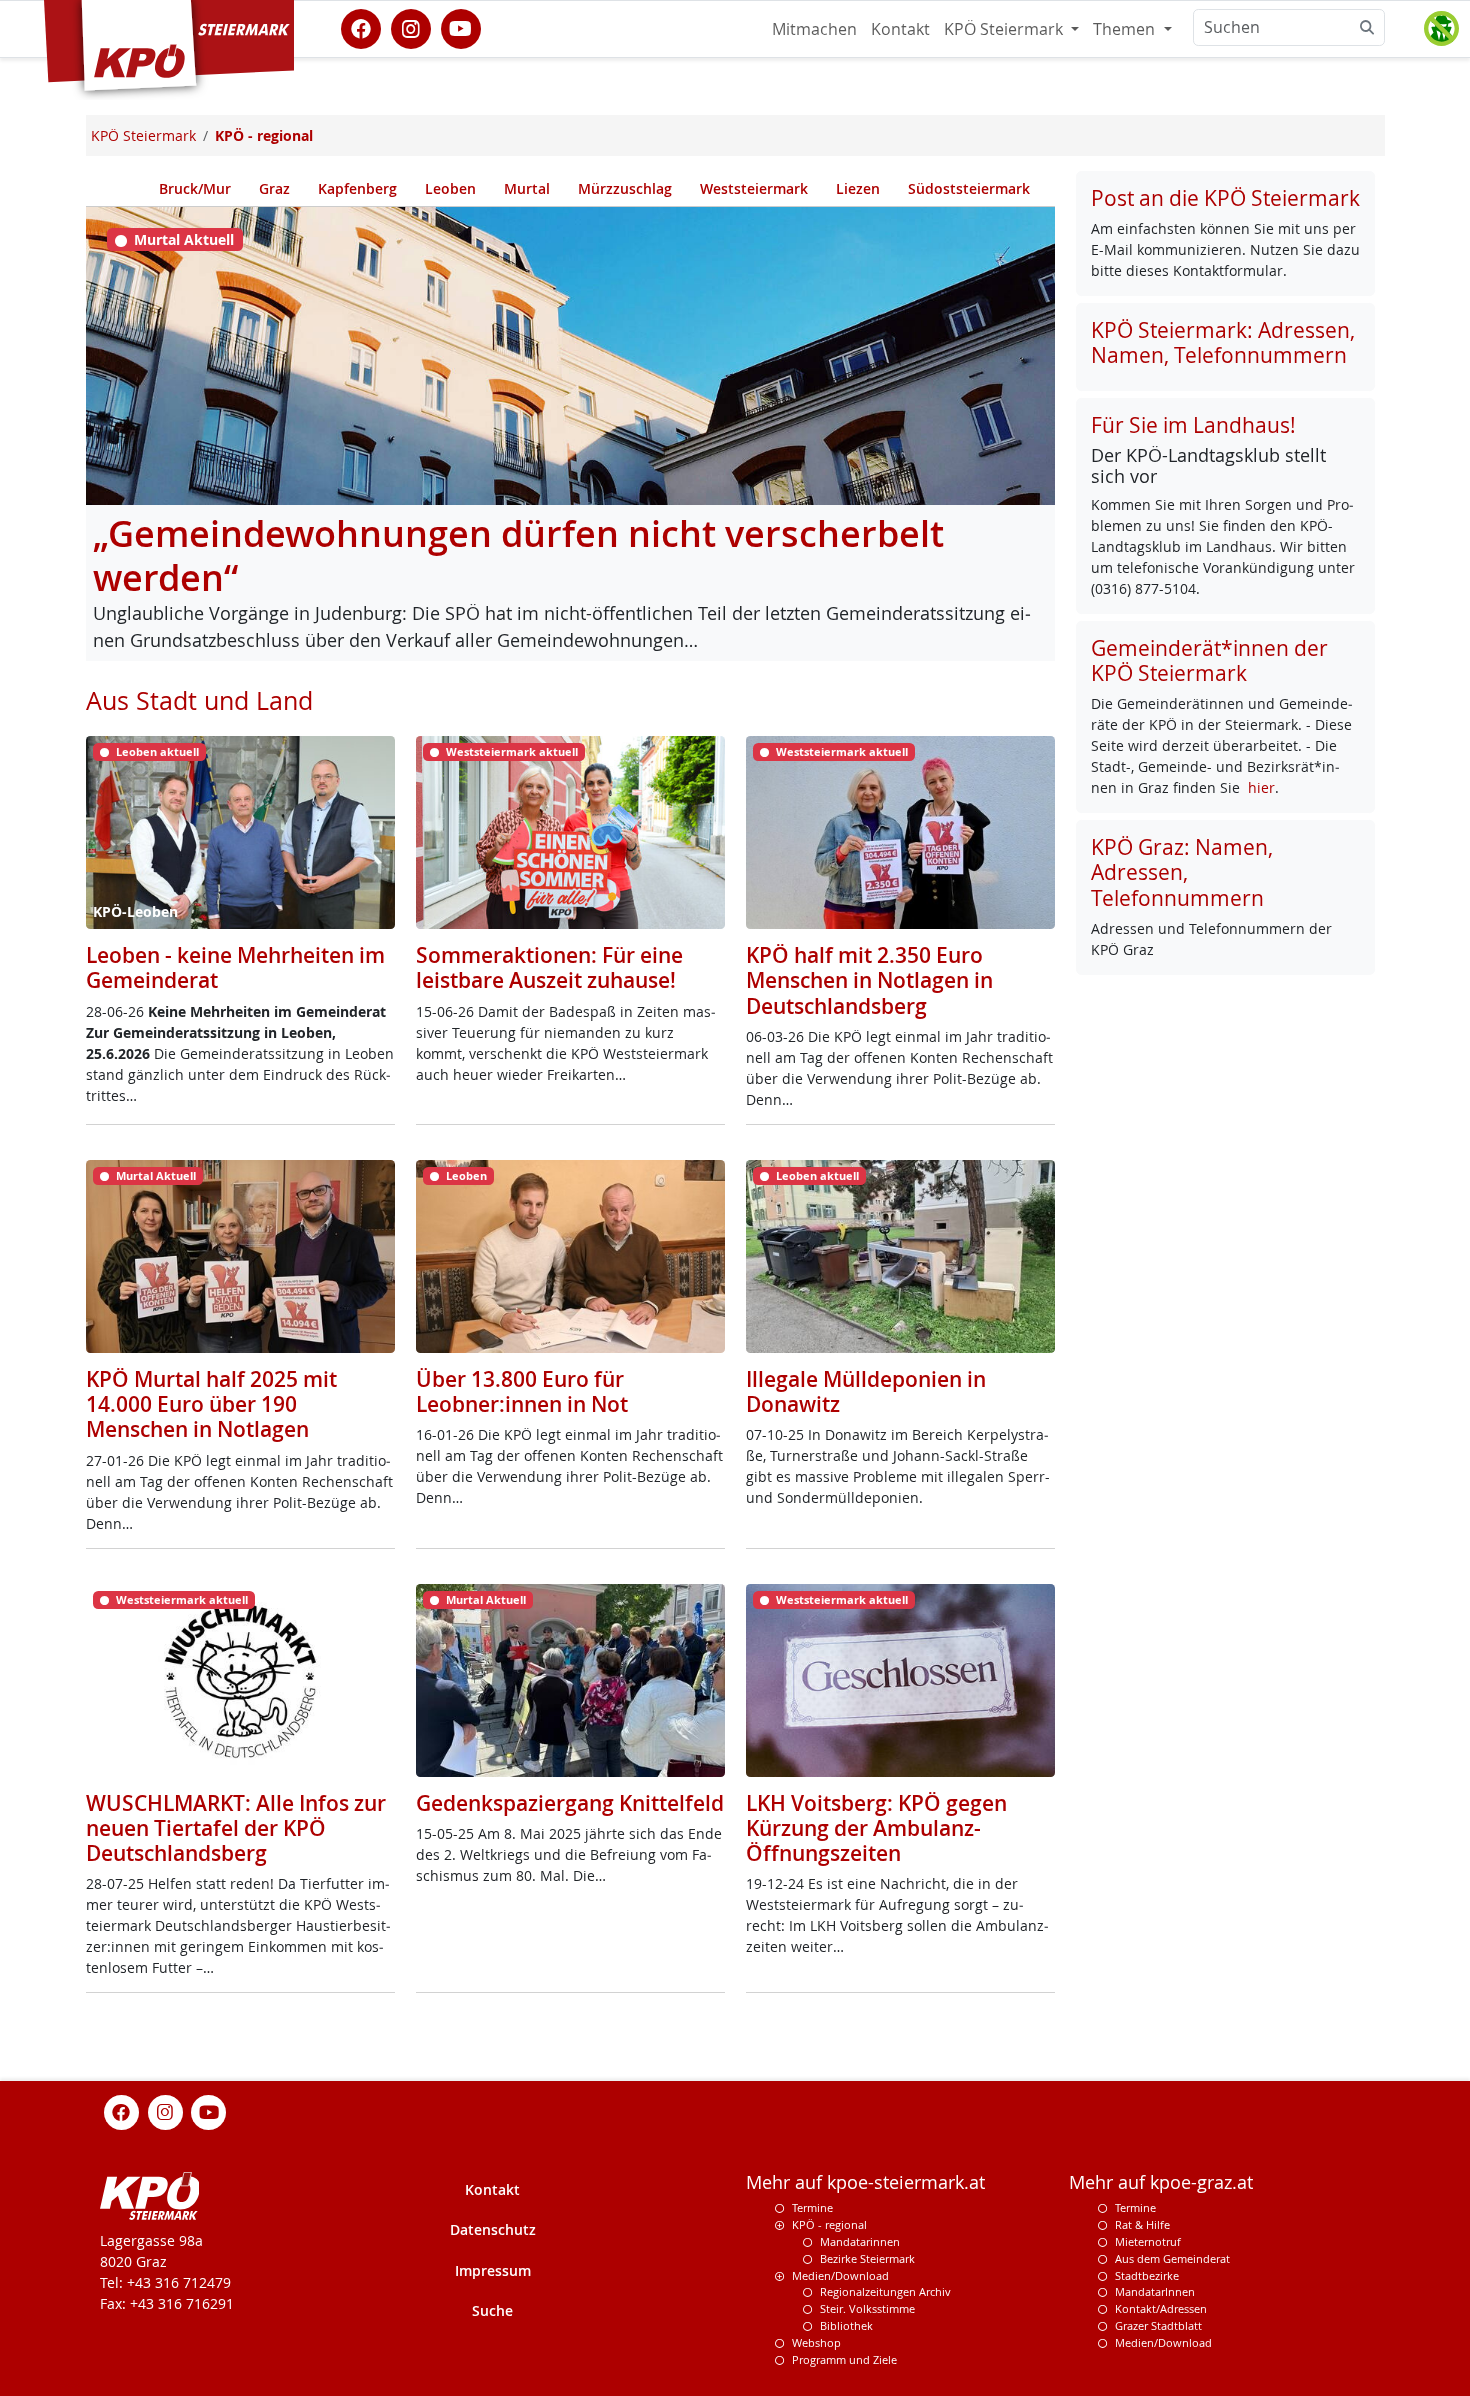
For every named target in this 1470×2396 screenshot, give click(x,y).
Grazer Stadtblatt (1158, 2325)
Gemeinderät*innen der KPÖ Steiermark (1209, 660)
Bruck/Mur (195, 188)
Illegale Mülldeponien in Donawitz (866, 1391)
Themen (1126, 29)
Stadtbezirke (1147, 2275)
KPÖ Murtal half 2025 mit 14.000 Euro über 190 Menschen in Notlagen (211, 1404)
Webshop (816, 2342)
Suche (492, 2310)
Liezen (858, 188)
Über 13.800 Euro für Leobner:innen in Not (522, 1391)
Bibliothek (846, 2325)
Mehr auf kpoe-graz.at (1161, 2182)
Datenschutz (493, 2229)
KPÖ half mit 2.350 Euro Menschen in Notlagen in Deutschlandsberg (869, 980)
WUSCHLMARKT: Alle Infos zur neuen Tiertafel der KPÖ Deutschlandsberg (236, 1828)
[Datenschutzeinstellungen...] (1441, 29)
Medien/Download (840, 2275)
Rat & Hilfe (1142, 2224)
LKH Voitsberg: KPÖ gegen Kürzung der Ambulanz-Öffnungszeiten (876, 1828)
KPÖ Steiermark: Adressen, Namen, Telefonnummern (1223, 342)
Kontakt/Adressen (1161, 2308)
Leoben (450, 188)
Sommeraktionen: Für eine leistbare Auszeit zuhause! (549, 967)
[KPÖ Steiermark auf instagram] (411, 27)
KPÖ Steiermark (1005, 29)
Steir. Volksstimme (867, 2308)
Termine (812, 2207)
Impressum (493, 2270)
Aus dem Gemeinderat (1172, 2258)
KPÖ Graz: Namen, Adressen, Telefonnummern (1182, 872)
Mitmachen (814, 29)
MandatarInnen (1155, 2291)
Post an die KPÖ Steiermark (1225, 198)
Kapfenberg (357, 188)
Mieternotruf (1148, 2241)
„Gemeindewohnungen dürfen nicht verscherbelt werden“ (518, 555)
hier (1261, 787)
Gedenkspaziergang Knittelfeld (570, 1803)
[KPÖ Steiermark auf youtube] (461, 27)
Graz (274, 188)
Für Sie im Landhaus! (1193, 425)
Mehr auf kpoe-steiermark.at (865, 2182)
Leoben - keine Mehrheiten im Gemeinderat (235, 967)
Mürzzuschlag (625, 188)
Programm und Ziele (844, 2359)
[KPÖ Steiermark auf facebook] (361, 27)
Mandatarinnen (860, 2241)
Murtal (527, 188)
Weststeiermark (754, 188)
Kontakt (900, 29)
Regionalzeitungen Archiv (885, 2291)
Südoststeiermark (969, 188)
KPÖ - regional (829, 2224)
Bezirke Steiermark (867, 2258)
